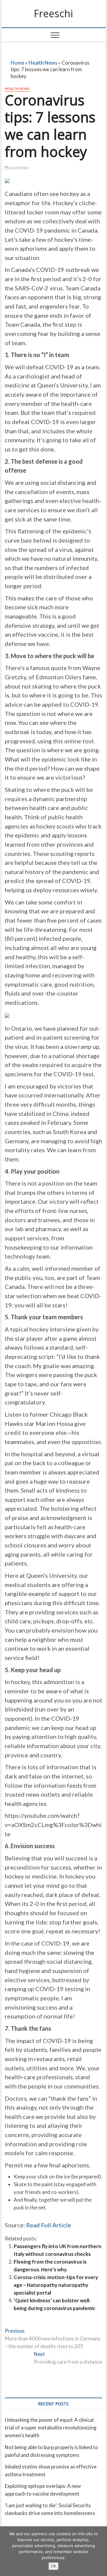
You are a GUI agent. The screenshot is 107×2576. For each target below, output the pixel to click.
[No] (100, 2551)
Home (18, 63)
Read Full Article (49, 2225)
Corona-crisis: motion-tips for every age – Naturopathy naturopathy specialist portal (56, 2285)
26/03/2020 (18, 168)
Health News (43, 63)
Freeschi (53, 14)
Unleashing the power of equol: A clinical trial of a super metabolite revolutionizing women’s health (51, 2428)
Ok (53, 2566)
